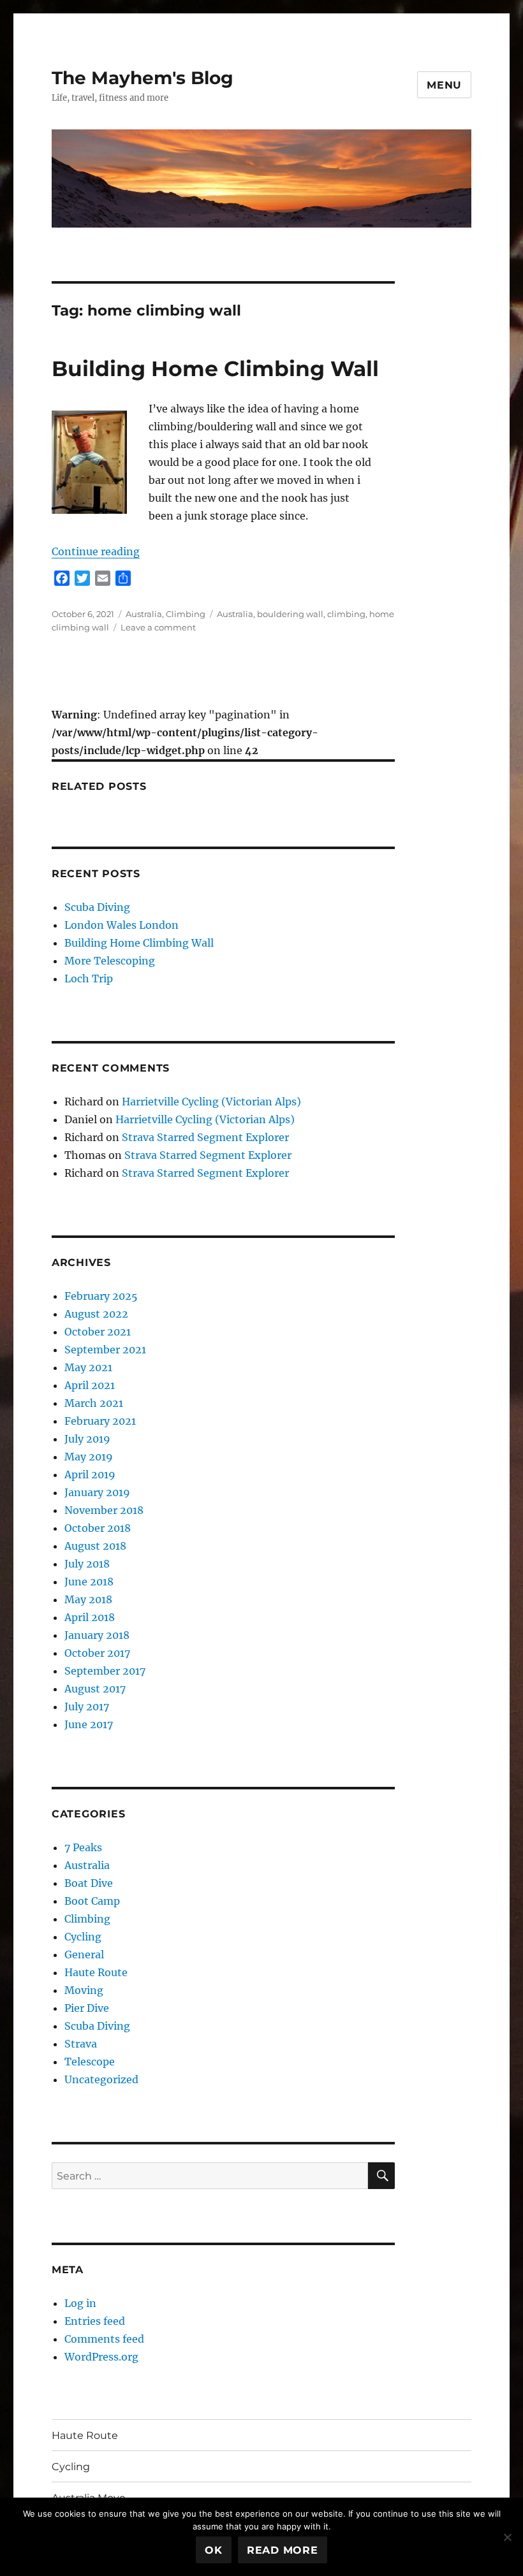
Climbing (186, 614)
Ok (214, 2550)
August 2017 (95, 1689)
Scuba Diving (97, 907)
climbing (346, 614)
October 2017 (97, 1653)
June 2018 (89, 1582)
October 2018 (98, 1528)
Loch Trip (89, 979)
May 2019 (89, 1457)
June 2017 (89, 1724)
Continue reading (96, 551)
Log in (80, 2303)
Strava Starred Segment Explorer (205, 1137)
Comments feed (104, 2339)
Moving (84, 1990)
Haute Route (96, 1972)
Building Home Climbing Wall (215, 368)
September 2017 (105, 1671)
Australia (144, 614)
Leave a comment (158, 627)
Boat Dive (89, 1883)
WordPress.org (101, 2357)
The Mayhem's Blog (143, 78)
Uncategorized (101, 2079)
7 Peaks (83, 1847)
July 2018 (87, 1564)
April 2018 (90, 1617)
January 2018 (97, 1635)
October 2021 (98, 1332)
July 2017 (87, 1706)
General (84, 1954)
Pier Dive (87, 2008)
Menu (444, 85)
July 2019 (87, 1439)
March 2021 (94, 1403)
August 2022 (96, 1314)
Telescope (90, 2062)
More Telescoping (110, 961)
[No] (507, 2537)
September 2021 (105, 1350)
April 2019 (90, 1474)
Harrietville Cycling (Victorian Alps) (211, 1102)
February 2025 (101, 1296)
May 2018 (88, 1599)
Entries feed (95, 2321)
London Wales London (122, 925)
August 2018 (95, 1546)
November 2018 (104, 1510)
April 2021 (90, 1385)
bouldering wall (290, 614)
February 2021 (100, 1421)
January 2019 (97, 1492)
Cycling (83, 1937)
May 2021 (88, 1367)
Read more (283, 2550)
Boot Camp (92, 1901)
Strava (81, 2044)
